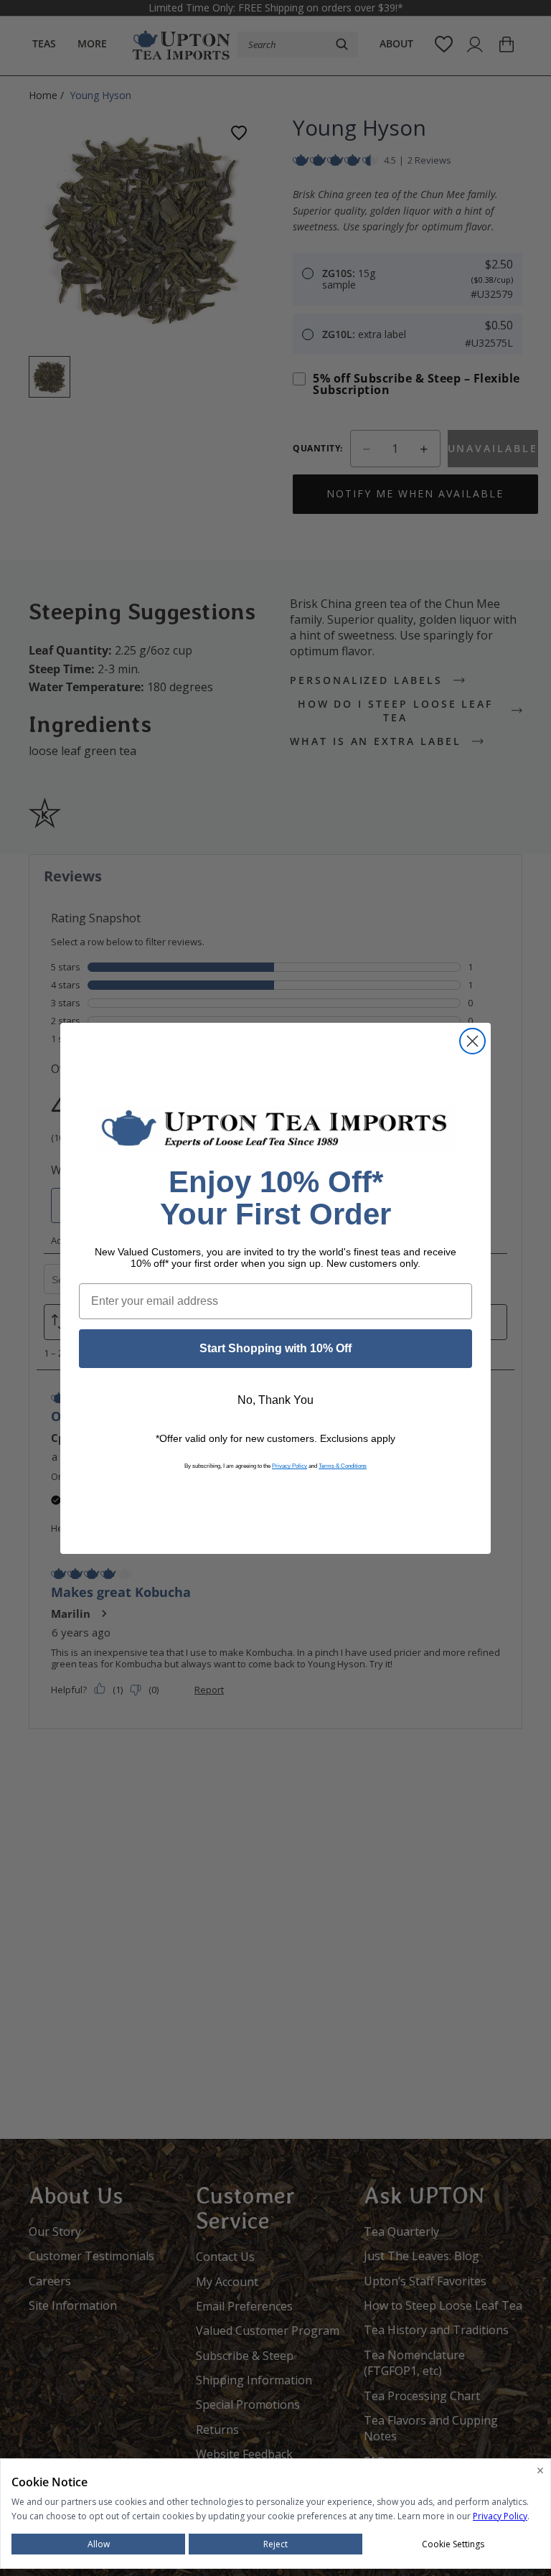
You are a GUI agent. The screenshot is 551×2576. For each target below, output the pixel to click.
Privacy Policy (289, 1466)
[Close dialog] (472, 1041)
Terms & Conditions (343, 1466)
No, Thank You (275, 1400)
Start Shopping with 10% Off (275, 1348)
